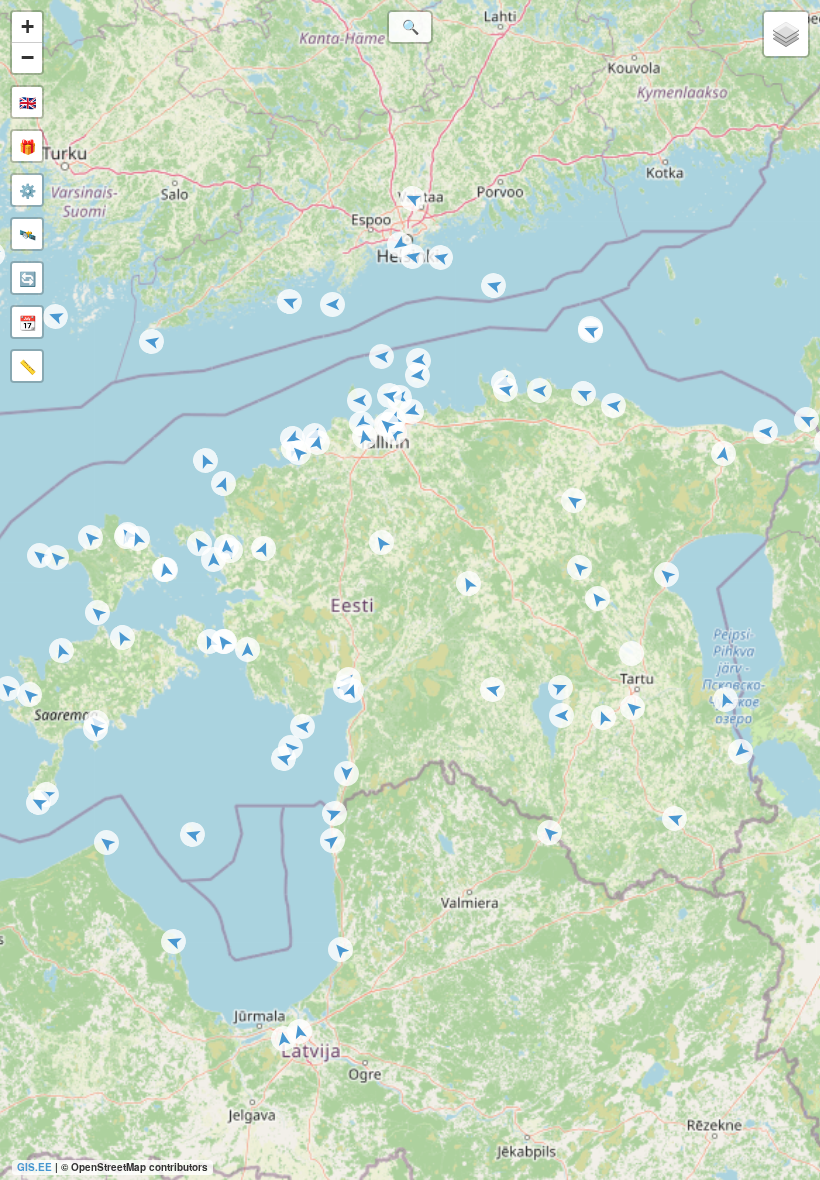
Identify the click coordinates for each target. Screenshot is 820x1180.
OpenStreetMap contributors (139, 1167)
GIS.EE (34, 1167)
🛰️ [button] (27, 234)
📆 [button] (27, 322)
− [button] (27, 57)
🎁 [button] (27, 146)
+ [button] (27, 26)
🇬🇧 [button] (27, 102)
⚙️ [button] (27, 190)
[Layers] (786, 34)
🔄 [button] (27, 278)
